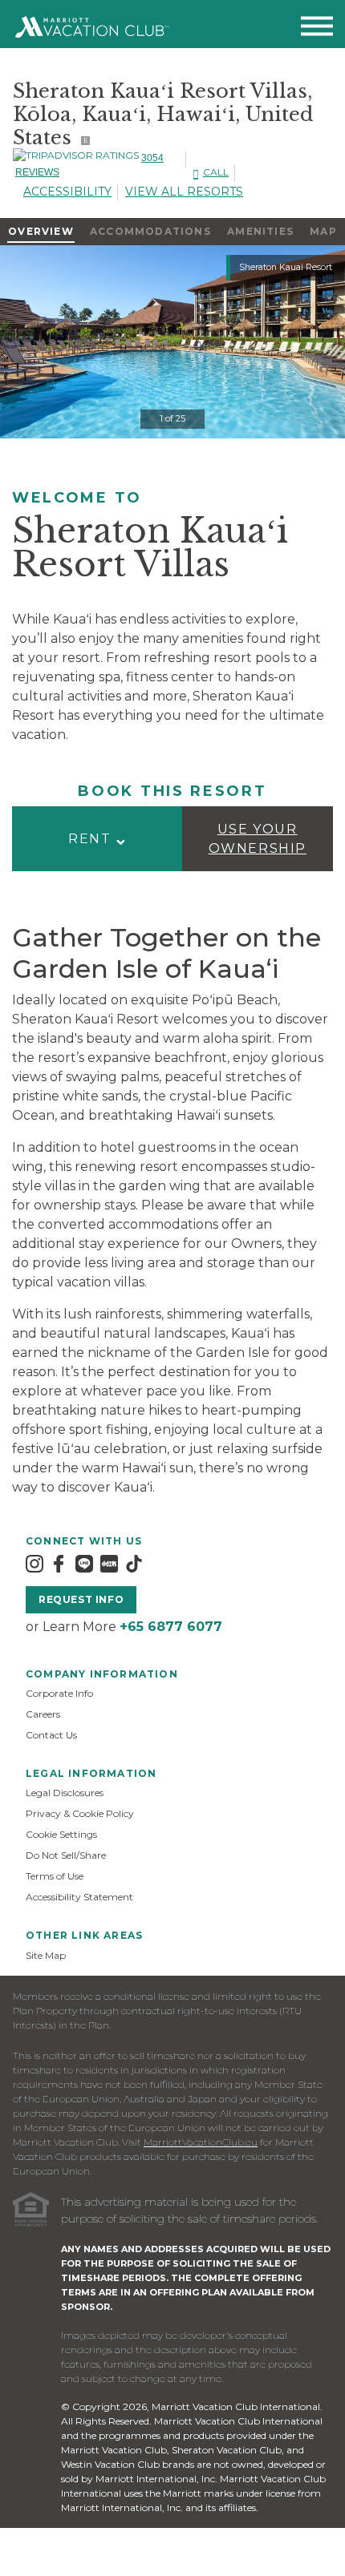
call (216, 172)
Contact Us (51, 1735)
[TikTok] (134, 1563)
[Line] (84, 1563)
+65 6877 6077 (171, 1627)
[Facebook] (59, 1563)
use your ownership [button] (258, 839)
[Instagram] (34, 1563)
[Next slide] (35, 341)
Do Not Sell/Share (66, 1855)
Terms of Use (55, 1876)
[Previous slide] (2, 341)
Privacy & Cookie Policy (80, 1813)
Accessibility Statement (79, 1897)
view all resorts (184, 192)
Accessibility (67, 192)
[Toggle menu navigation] (317, 29)
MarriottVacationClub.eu (201, 2142)
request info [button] (81, 1599)
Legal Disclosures (65, 1793)
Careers (43, 1714)
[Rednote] (109, 1563)
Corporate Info (59, 1693)
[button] (97, 839)
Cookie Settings (61, 1834)
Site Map (46, 1955)
